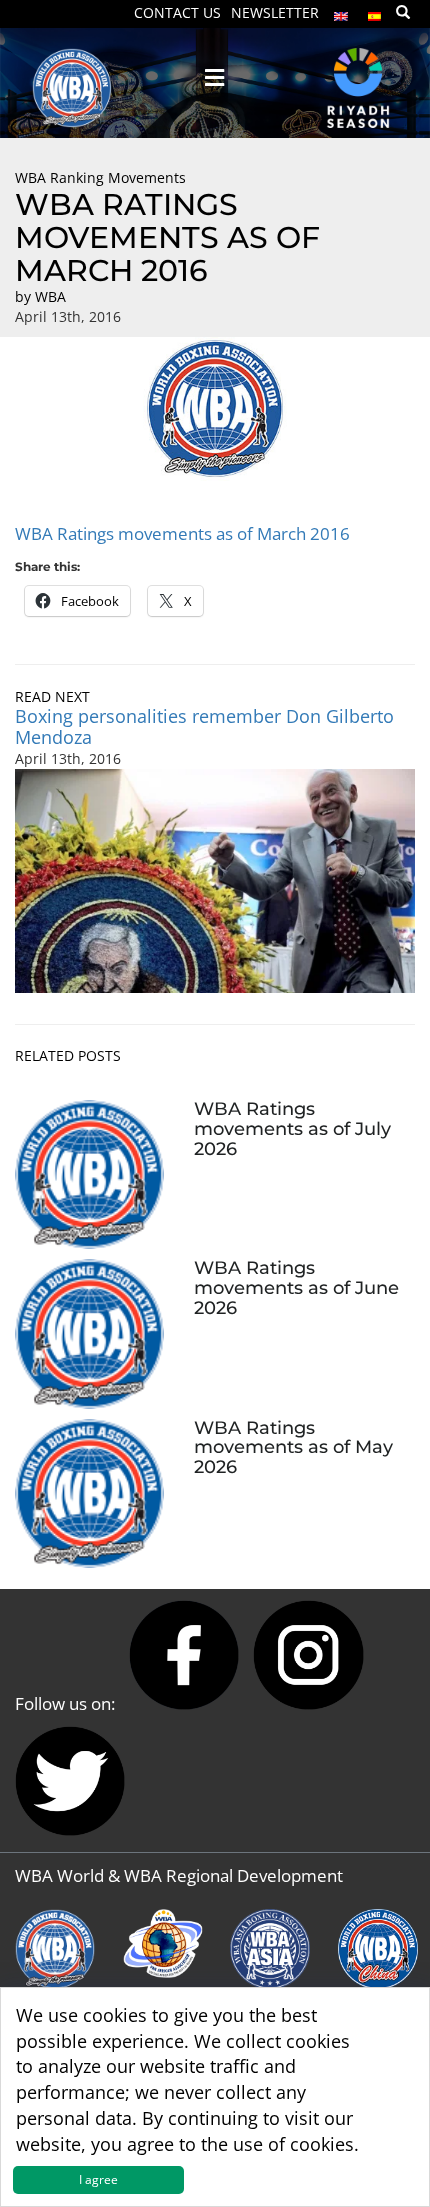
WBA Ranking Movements (100, 177)
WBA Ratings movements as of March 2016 (182, 533)
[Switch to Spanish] (375, 11)
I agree (98, 2179)
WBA (50, 296)
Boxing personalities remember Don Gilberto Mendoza (204, 726)
